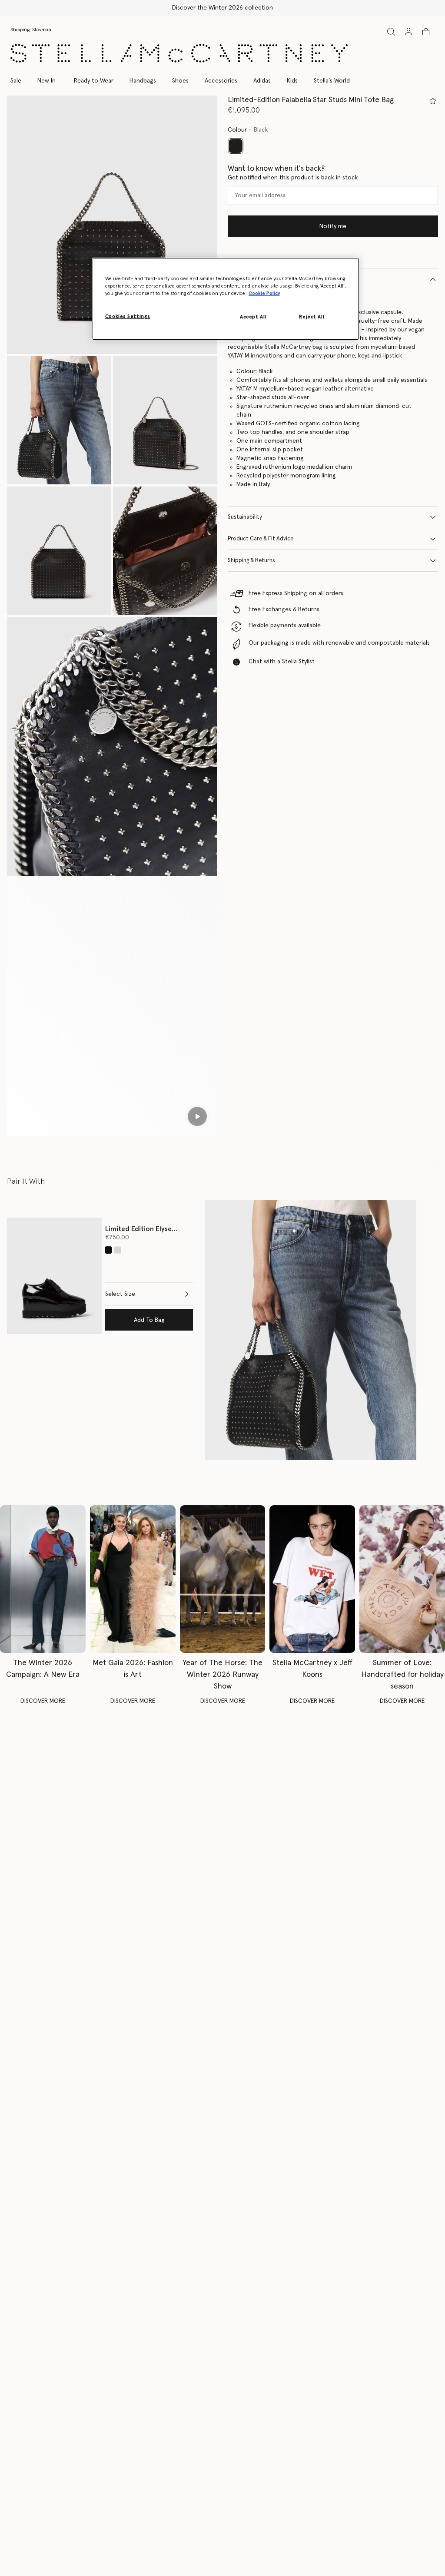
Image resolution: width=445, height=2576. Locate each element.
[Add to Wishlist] (433, 101)
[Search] (391, 31)
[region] (226, 299)
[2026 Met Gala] (133, 1579)
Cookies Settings (128, 316)
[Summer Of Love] (402, 1579)
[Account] (408, 31)
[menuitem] (46, 81)
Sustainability (245, 517)
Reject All (312, 317)
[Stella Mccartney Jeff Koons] (312, 1579)
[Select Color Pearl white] (118, 1250)
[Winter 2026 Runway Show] (223, 1579)
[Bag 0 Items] (426, 32)
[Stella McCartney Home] (179, 53)
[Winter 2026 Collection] (43, 1579)
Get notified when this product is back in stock (293, 178)
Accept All (253, 317)
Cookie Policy (264, 293)
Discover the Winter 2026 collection (222, 8)
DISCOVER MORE (43, 1701)
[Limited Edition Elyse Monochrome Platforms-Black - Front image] (54, 1276)
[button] (112, 225)
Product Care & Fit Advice (261, 539)
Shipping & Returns (251, 561)
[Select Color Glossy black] (108, 1250)
